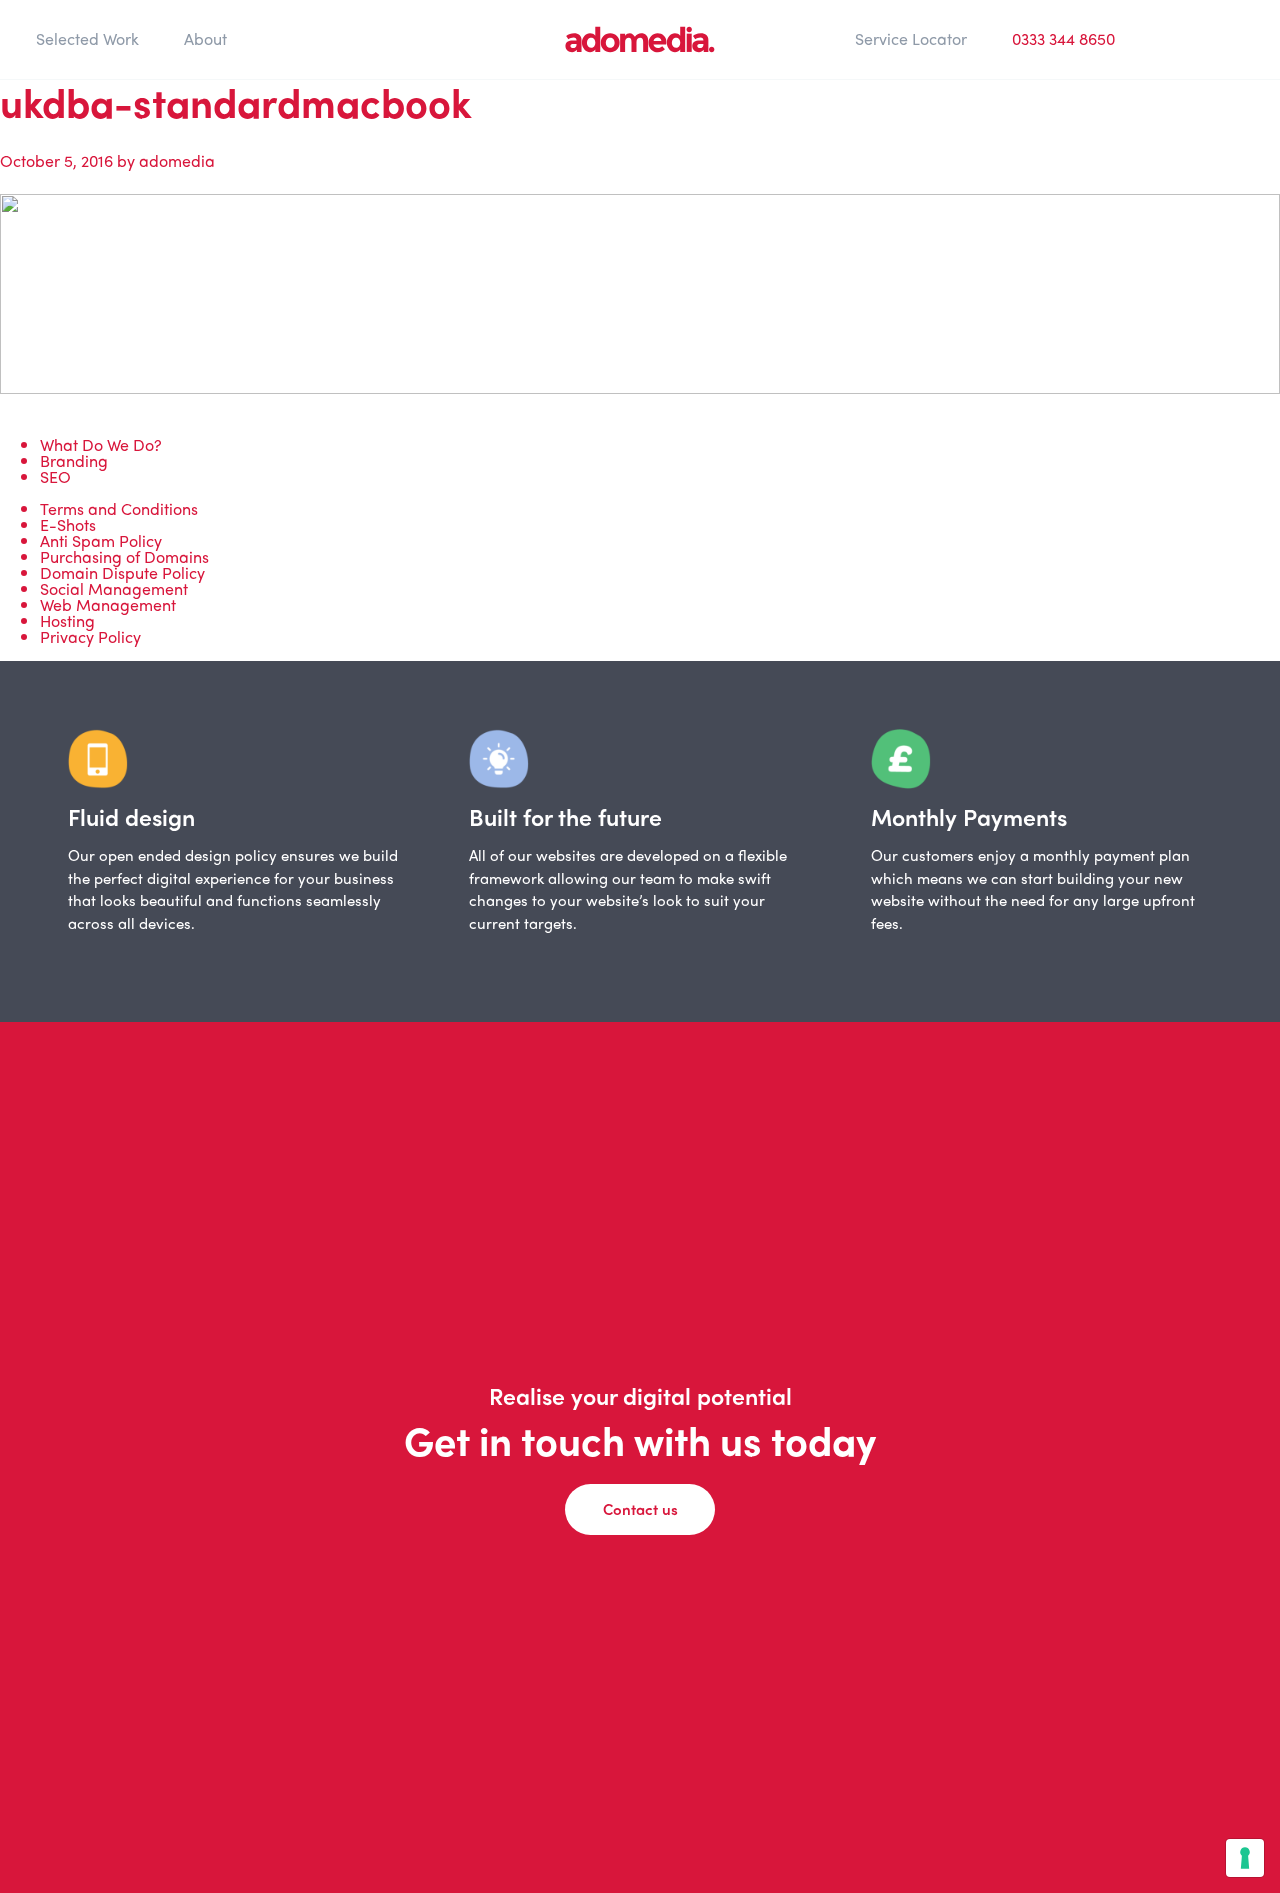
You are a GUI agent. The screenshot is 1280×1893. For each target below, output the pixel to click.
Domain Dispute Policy (122, 572)
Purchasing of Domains (124, 556)
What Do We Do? (101, 444)
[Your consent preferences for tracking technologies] (1245, 1858)
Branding (74, 460)
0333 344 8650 (1063, 38)
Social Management (114, 588)
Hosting (67, 620)
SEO (55, 476)
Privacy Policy (90, 636)
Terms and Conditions (119, 508)
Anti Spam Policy (101, 540)
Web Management (108, 604)
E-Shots (68, 524)
